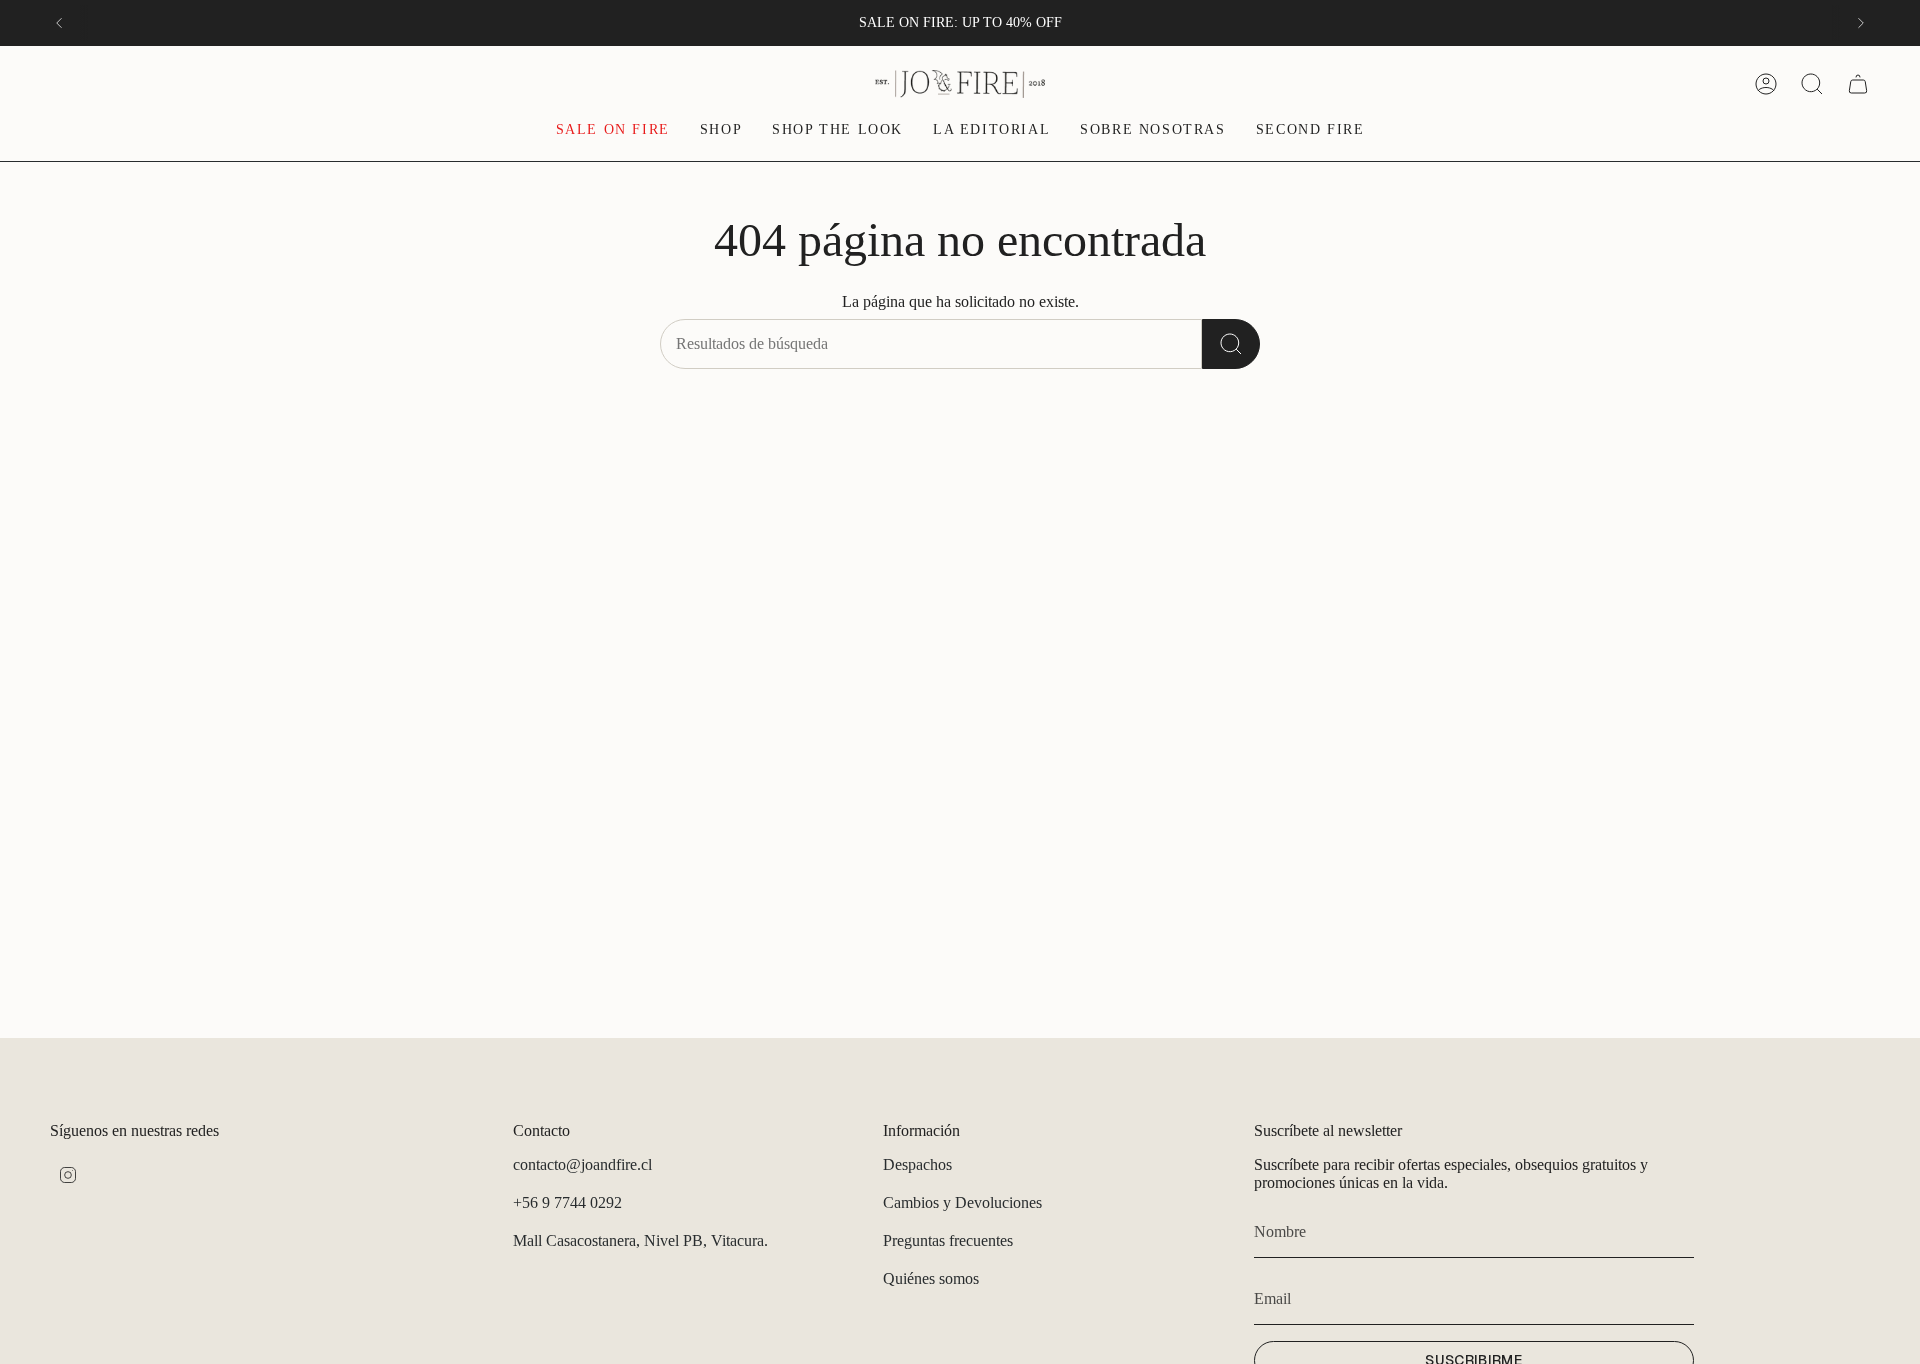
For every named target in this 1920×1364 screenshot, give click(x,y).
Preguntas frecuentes (948, 1240)
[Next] (1861, 23)
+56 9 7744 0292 (567, 1202)
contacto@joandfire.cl (582, 1164)
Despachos (917, 1164)
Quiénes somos (931, 1278)
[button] (721, 131)
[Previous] (59, 23)
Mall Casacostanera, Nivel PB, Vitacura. (640, 1240)
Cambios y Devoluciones (962, 1202)
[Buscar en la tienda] (1231, 344)
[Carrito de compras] (1858, 84)
